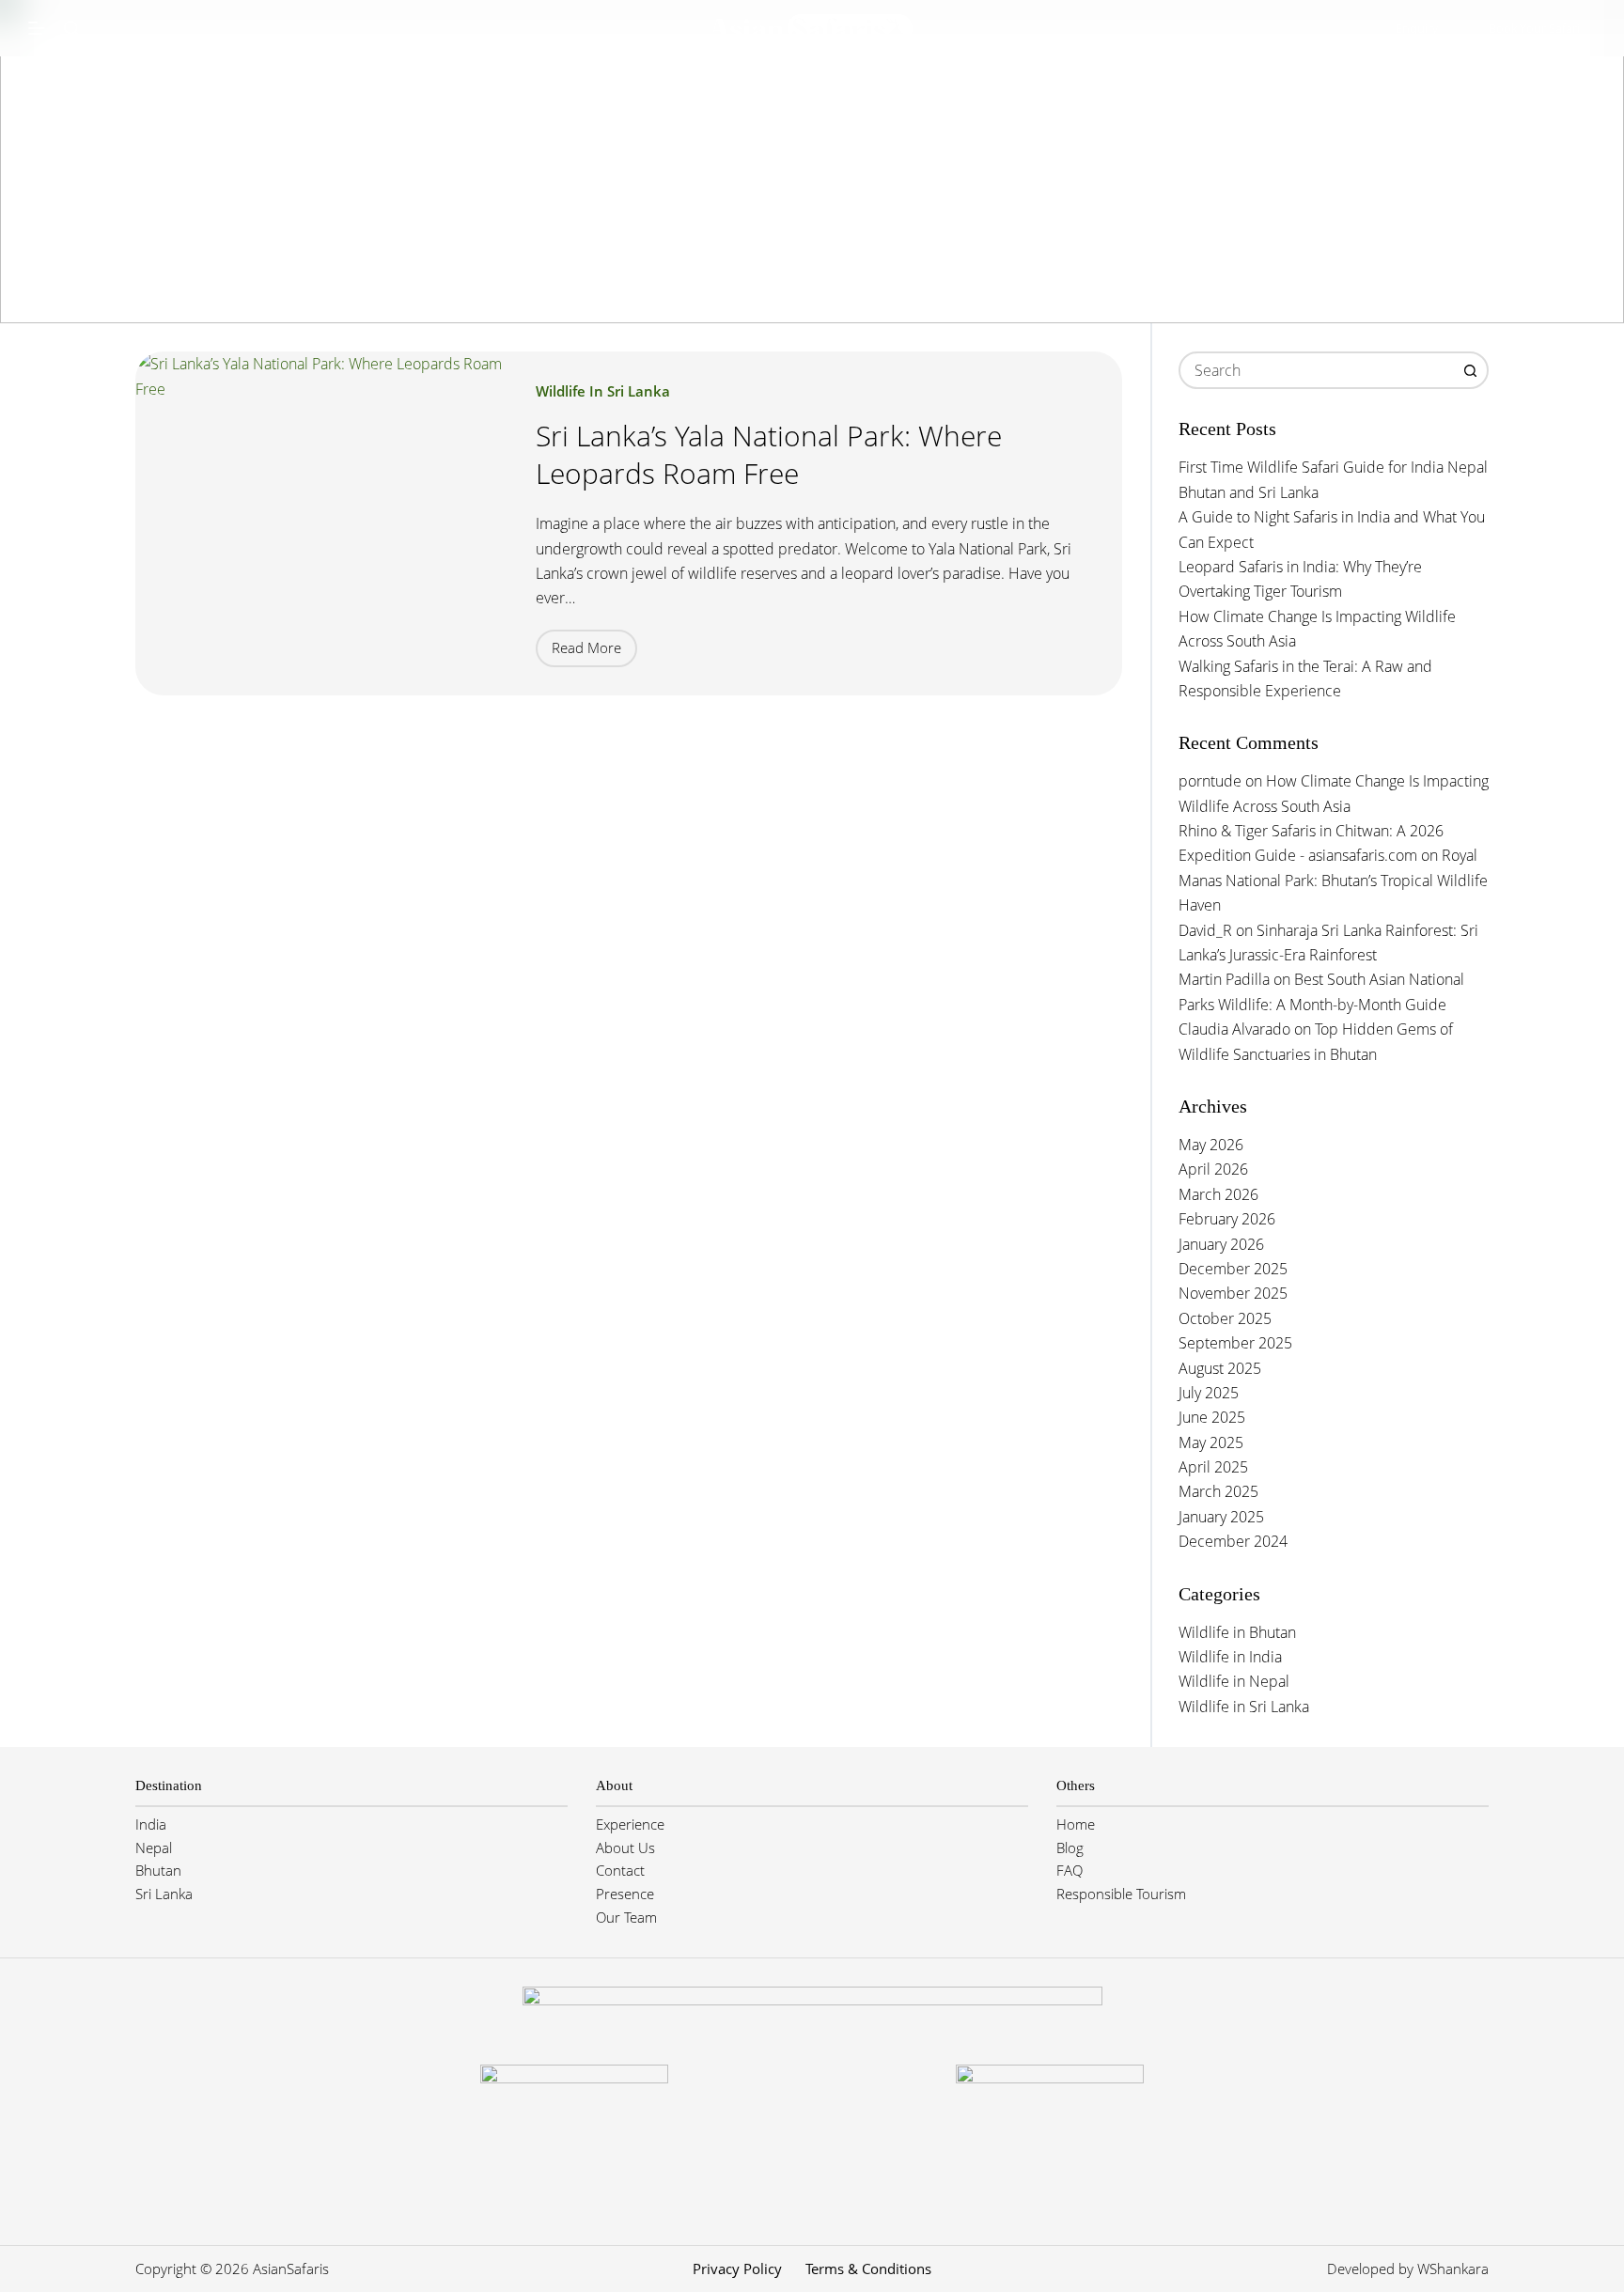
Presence (625, 1894)
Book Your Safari (1534, 28)
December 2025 (1233, 1269)
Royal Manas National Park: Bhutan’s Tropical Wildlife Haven (1333, 880)
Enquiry (1417, 28)
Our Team (626, 1917)
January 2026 (1221, 1244)
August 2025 (1220, 1368)
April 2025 (1213, 1467)
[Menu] (37, 28)
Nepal (154, 1848)
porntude (1210, 781)
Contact (620, 1870)
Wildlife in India (1230, 1657)
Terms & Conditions (868, 2269)
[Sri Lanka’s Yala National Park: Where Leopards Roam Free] (321, 523)
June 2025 (1212, 1417)
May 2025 (1211, 1442)
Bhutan (158, 1870)
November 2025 (1233, 1293)
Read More (594, 652)
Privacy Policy (737, 2269)
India (151, 1824)
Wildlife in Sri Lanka (603, 391)
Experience (630, 1824)
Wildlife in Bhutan (1237, 1632)
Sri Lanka (164, 1894)
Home (1076, 1824)
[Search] (71, 28)
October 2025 (1225, 1318)
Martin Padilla (1224, 979)
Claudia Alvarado (1234, 1029)
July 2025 (1209, 1393)
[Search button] (1470, 370)
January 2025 (1221, 1517)
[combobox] (1317, 370)
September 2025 (1235, 1343)
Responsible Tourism (1121, 1894)
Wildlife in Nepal (1234, 1681)
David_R (1205, 930)
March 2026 (1218, 1194)
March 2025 (1218, 1491)
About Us (625, 1848)
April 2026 (1213, 1169)
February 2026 (1227, 1219)
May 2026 (1211, 1145)
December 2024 (1233, 1541)
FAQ (1070, 1870)
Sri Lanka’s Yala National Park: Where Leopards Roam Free (769, 454)
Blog (1070, 1848)
